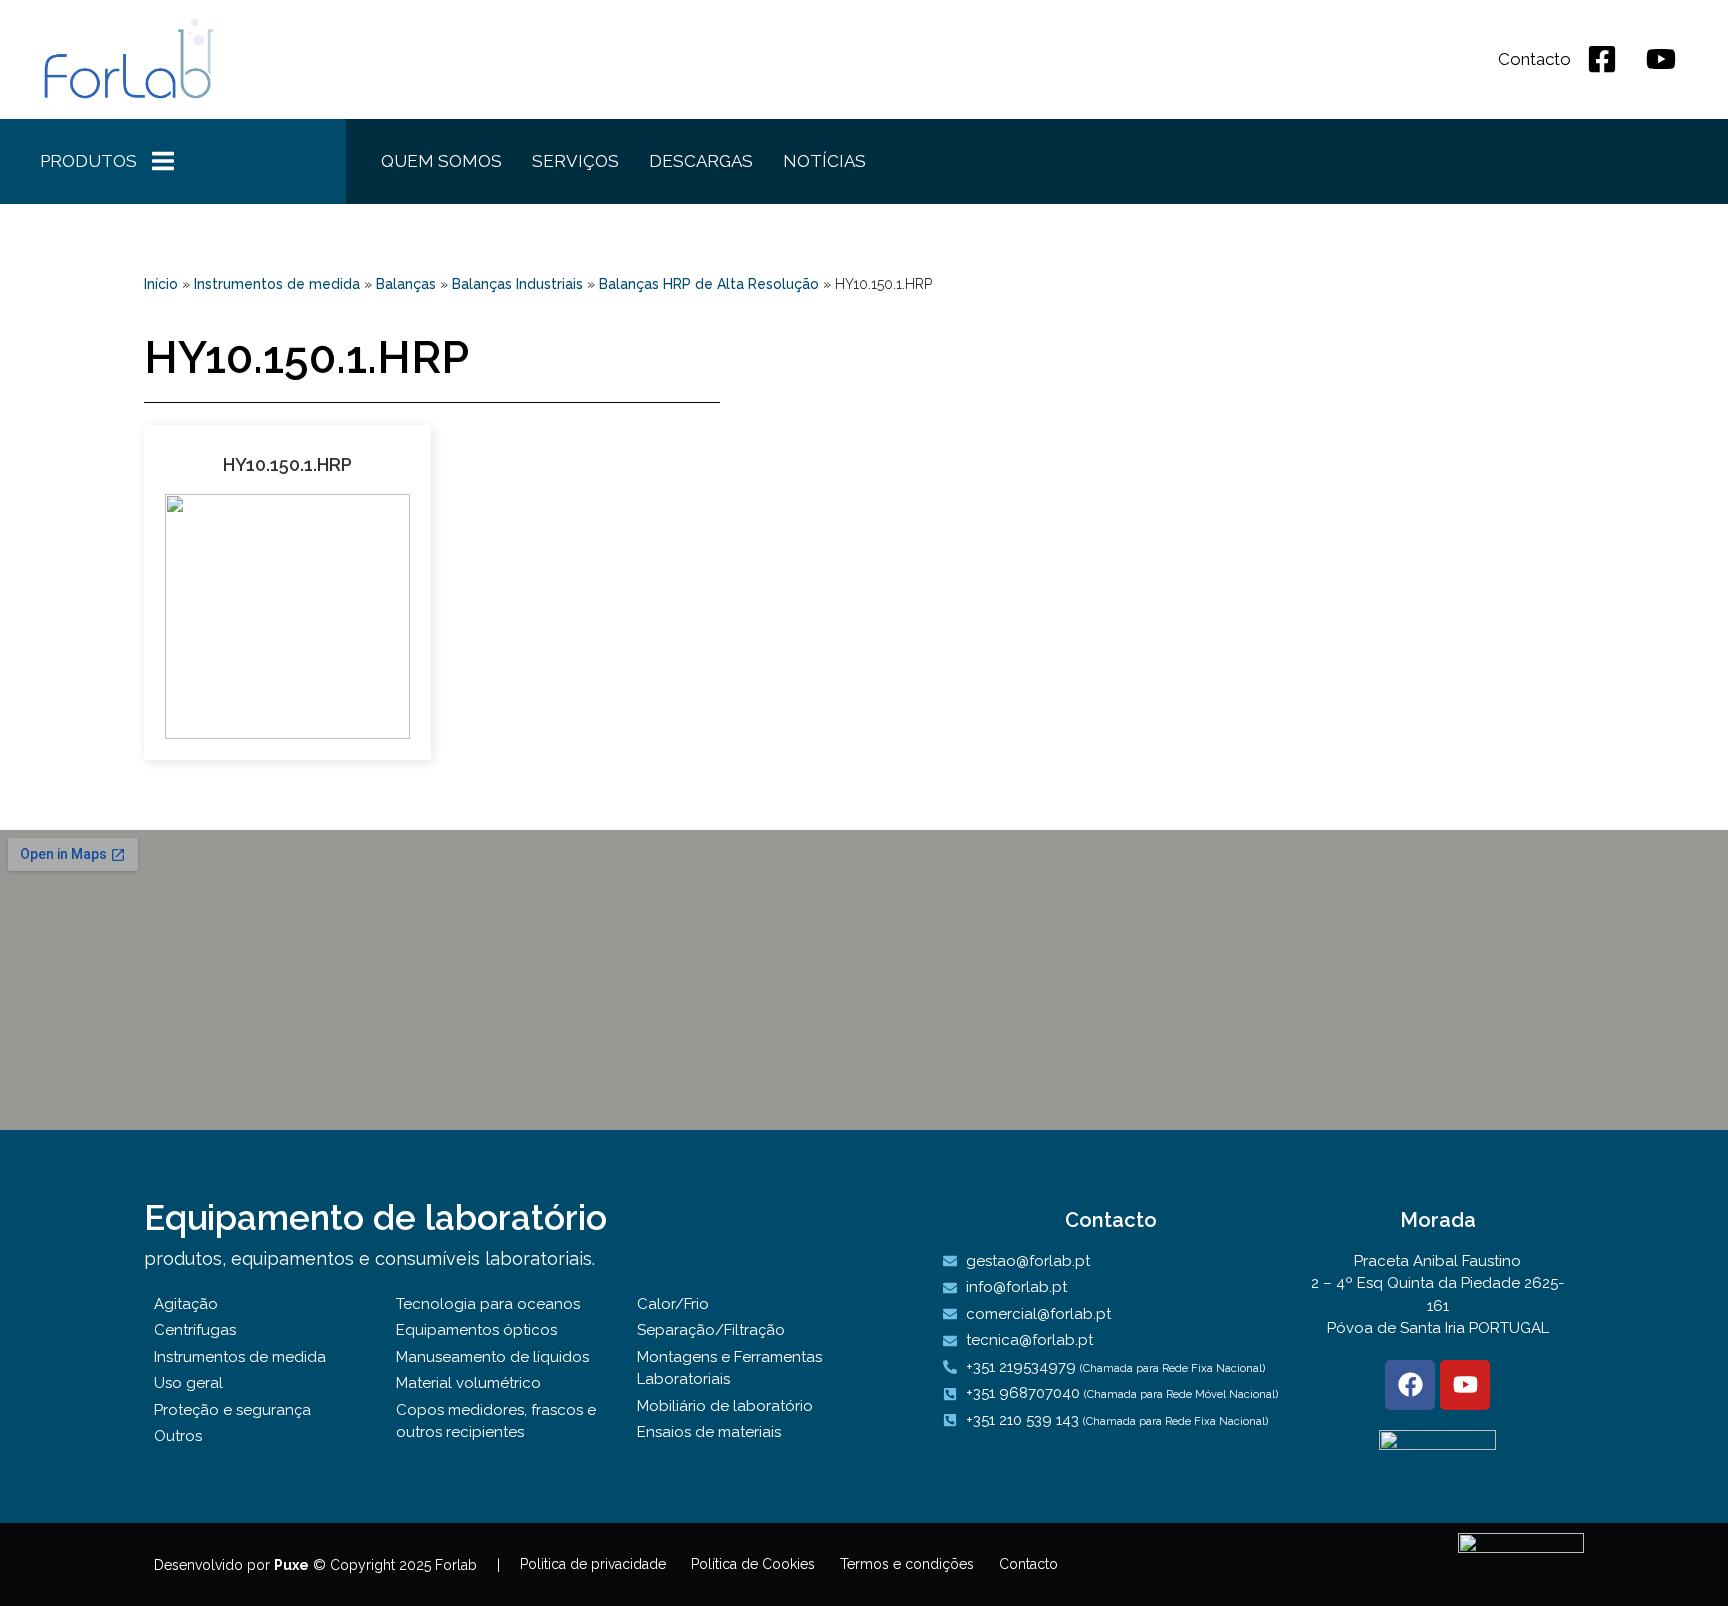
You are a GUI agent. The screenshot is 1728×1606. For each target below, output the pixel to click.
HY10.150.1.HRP (287, 464)
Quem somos (441, 161)
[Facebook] (1410, 1385)
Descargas (701, 161)
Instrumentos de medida (277, 284)
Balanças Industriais (517, 284)
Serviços (575, 161)
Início (161, 284)
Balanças (406, 284)
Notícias (824, 161)
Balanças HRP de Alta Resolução (709, 284)
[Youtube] (1465, 1385)
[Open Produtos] (163, 162)
